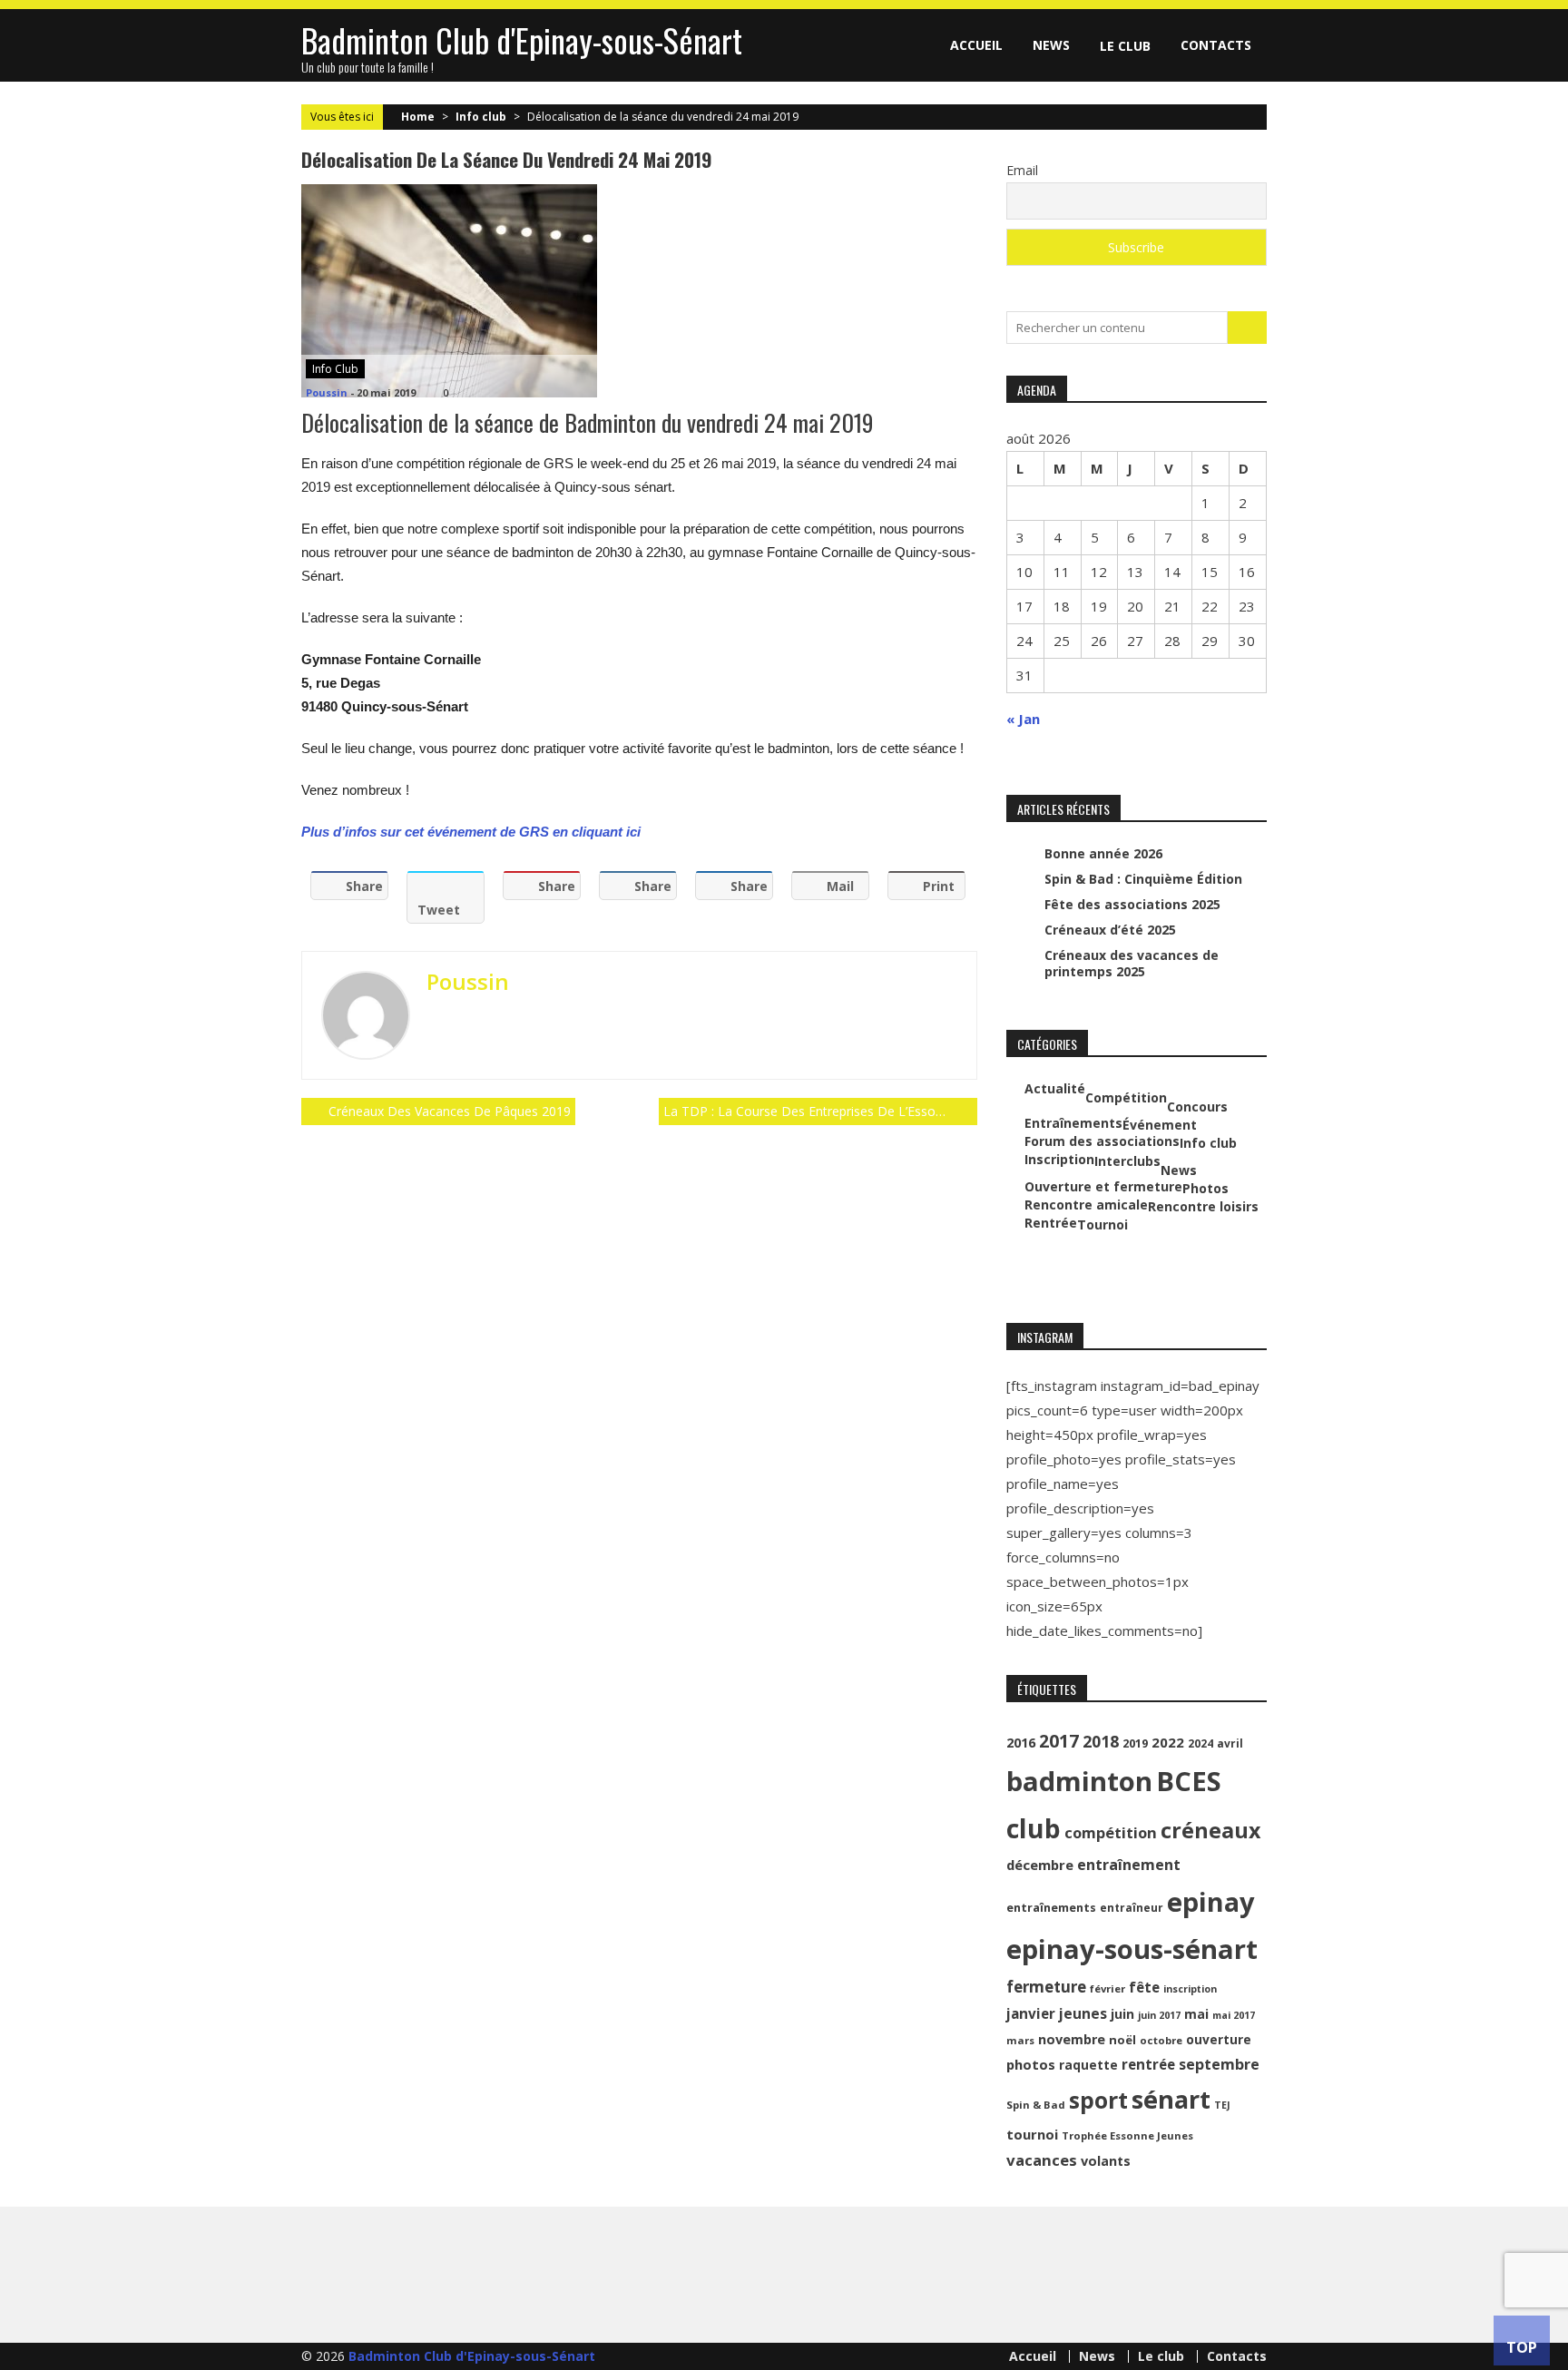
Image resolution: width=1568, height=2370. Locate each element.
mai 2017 (1234, 2015)
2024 (1200, 1743)
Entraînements (1073, 1123)
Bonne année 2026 (1103, 853)
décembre (1040, 1865)
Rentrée (1051, 1223)
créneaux (1210, 1830)
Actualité (1055, 1089)
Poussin (327, 392)
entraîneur (1132, 1908)
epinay (1211, 1902)
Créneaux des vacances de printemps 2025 (1132, 963)
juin (1122, 2014)
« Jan (1023, 719)
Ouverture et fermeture (1103, 1187)
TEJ (1222, 2105)
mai (1196, 2014)
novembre (1072, 2039)
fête (1144, 1987)
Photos (1205, 1189)
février (1107, 1988)
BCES (1189, 1781)
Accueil (976, 45)
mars (1020, 2040)
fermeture (1046, 1987)
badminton (1079, 1781)
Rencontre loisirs (1203, 1207)
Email (1022, 170)
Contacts (1216, 45)
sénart (1171, 2099)
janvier (1031, 2013)
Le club (1125, 46)
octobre (1161, 2040)
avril (1230, 1743)
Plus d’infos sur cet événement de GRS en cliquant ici (471, 832)
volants (1106, 2161)
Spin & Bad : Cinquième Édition (1143, 879)
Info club (481, 117)
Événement (1160, 1125)
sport (1098, 2100)
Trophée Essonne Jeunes (1127, 2135)
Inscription (1059, 1160)
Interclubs (1127, 1161)
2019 (1135, 1743)
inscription (1190, 1989)
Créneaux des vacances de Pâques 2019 (450, 1111)
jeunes (1083, 2013)
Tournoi (1102, 1225)
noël (1122, 2040)
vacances (1042, 2160)
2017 (1059, 1741)
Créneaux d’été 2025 (1110, 930)
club (1034, 1828)
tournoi (1032, 2134)
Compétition (1126, 1098)
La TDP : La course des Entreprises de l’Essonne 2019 (820, 1111)
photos (1031, 2064)
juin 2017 (1159, 2015)
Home (418, 117)
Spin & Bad (1036, 2105)
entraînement (1129, 1865)
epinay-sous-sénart (1132, 1949)
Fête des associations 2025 (1132, 904)
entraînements (1051, 1908)
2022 (1168, 1742)
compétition (1111, 1832)
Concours (1197, 1107)
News (1051, 45)
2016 (1021, 1743)
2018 (1101, 1741)
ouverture (1219, 2039)
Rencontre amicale (1086, 1205)
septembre (1219, 2064)
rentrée (1148, 2064)
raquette (1088, 2065)
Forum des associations (1102, 1141)
